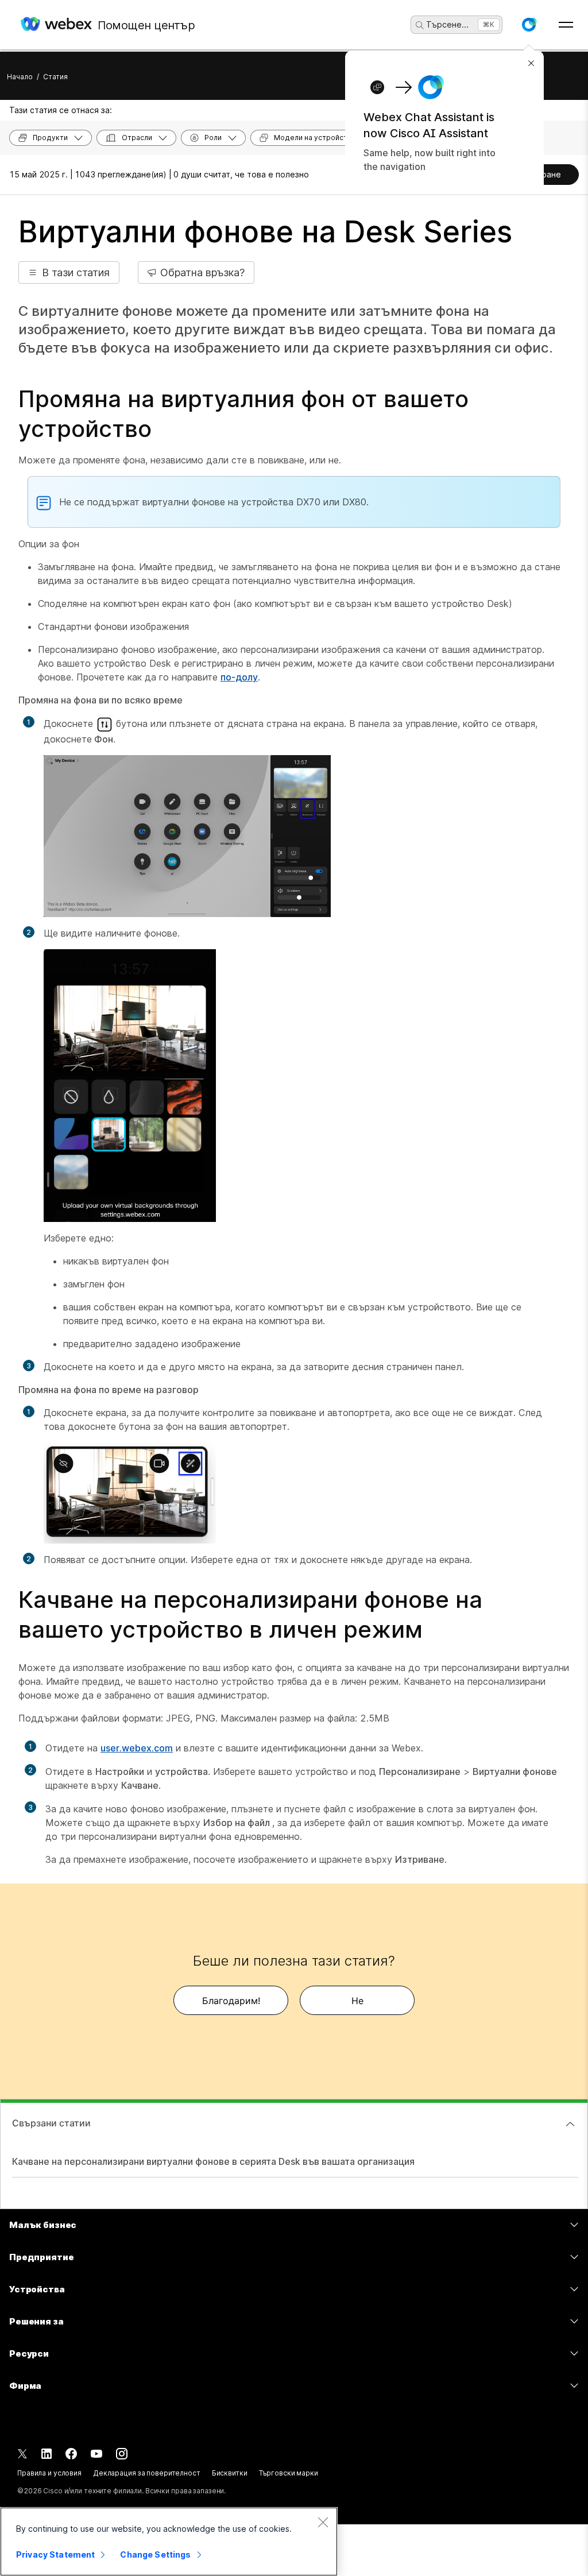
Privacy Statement (55, 2554)
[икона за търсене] (420, 25)
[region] (169, 2542)
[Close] (323, 2522)
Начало (20, 77)
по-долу (239, 677)
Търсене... (447, 24)
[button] (529, 25)
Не (357, 2001)
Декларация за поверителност (147, 2473)
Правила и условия (49, 2473)
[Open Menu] (566, 25)
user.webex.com (137, 1748)
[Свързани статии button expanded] (570, 2124)
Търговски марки (289, 2473)
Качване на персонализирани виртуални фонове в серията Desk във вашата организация (213, 2161)
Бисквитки (230, 2473)
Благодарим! (231, 2001)
